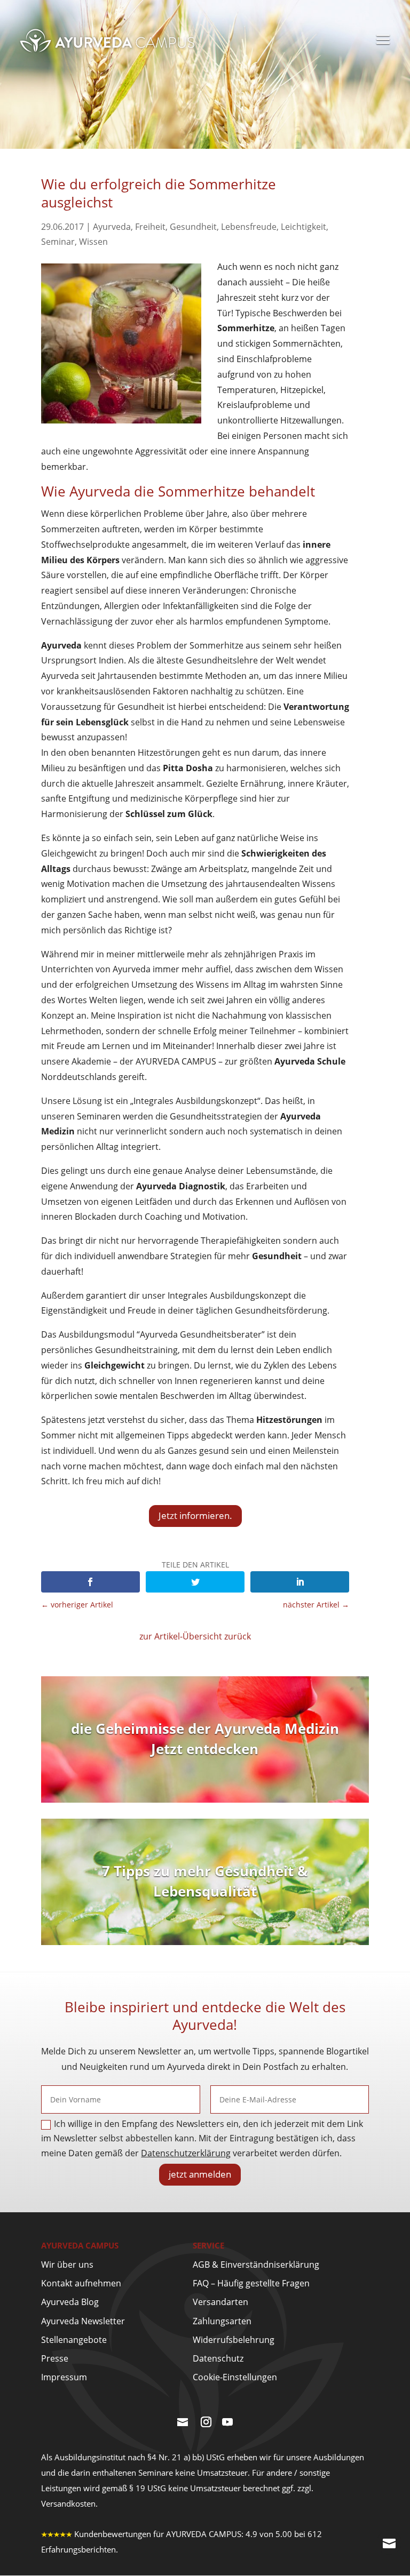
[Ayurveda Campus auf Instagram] (206, 2423)
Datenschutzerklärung (186, 2153)
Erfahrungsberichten (78, 2549)
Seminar (58, 242)
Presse (55, 2358)
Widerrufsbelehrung (234, 2340)
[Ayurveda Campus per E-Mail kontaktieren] (183, 2423)
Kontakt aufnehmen (81, 2283)
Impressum (64, 2377)
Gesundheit (193, 227)
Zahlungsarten (222, 2321)
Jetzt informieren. (195, 1515)
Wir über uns (67, 2265)
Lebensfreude (249, 227)
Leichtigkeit (303, 227)
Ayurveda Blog (70, 2302)
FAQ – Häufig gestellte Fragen (251, 2283)
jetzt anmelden (200, 2174)
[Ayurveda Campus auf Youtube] (227, 2423)
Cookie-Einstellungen (235, 2377)
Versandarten (220, 2302)
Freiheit (150, 227)
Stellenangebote (74, 2340)
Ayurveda (112, 227)
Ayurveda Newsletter (83, 2321)
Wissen (93, 242)
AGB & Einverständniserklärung (256, 2265)
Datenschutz (218, 2358)
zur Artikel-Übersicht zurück (195, 1636)
